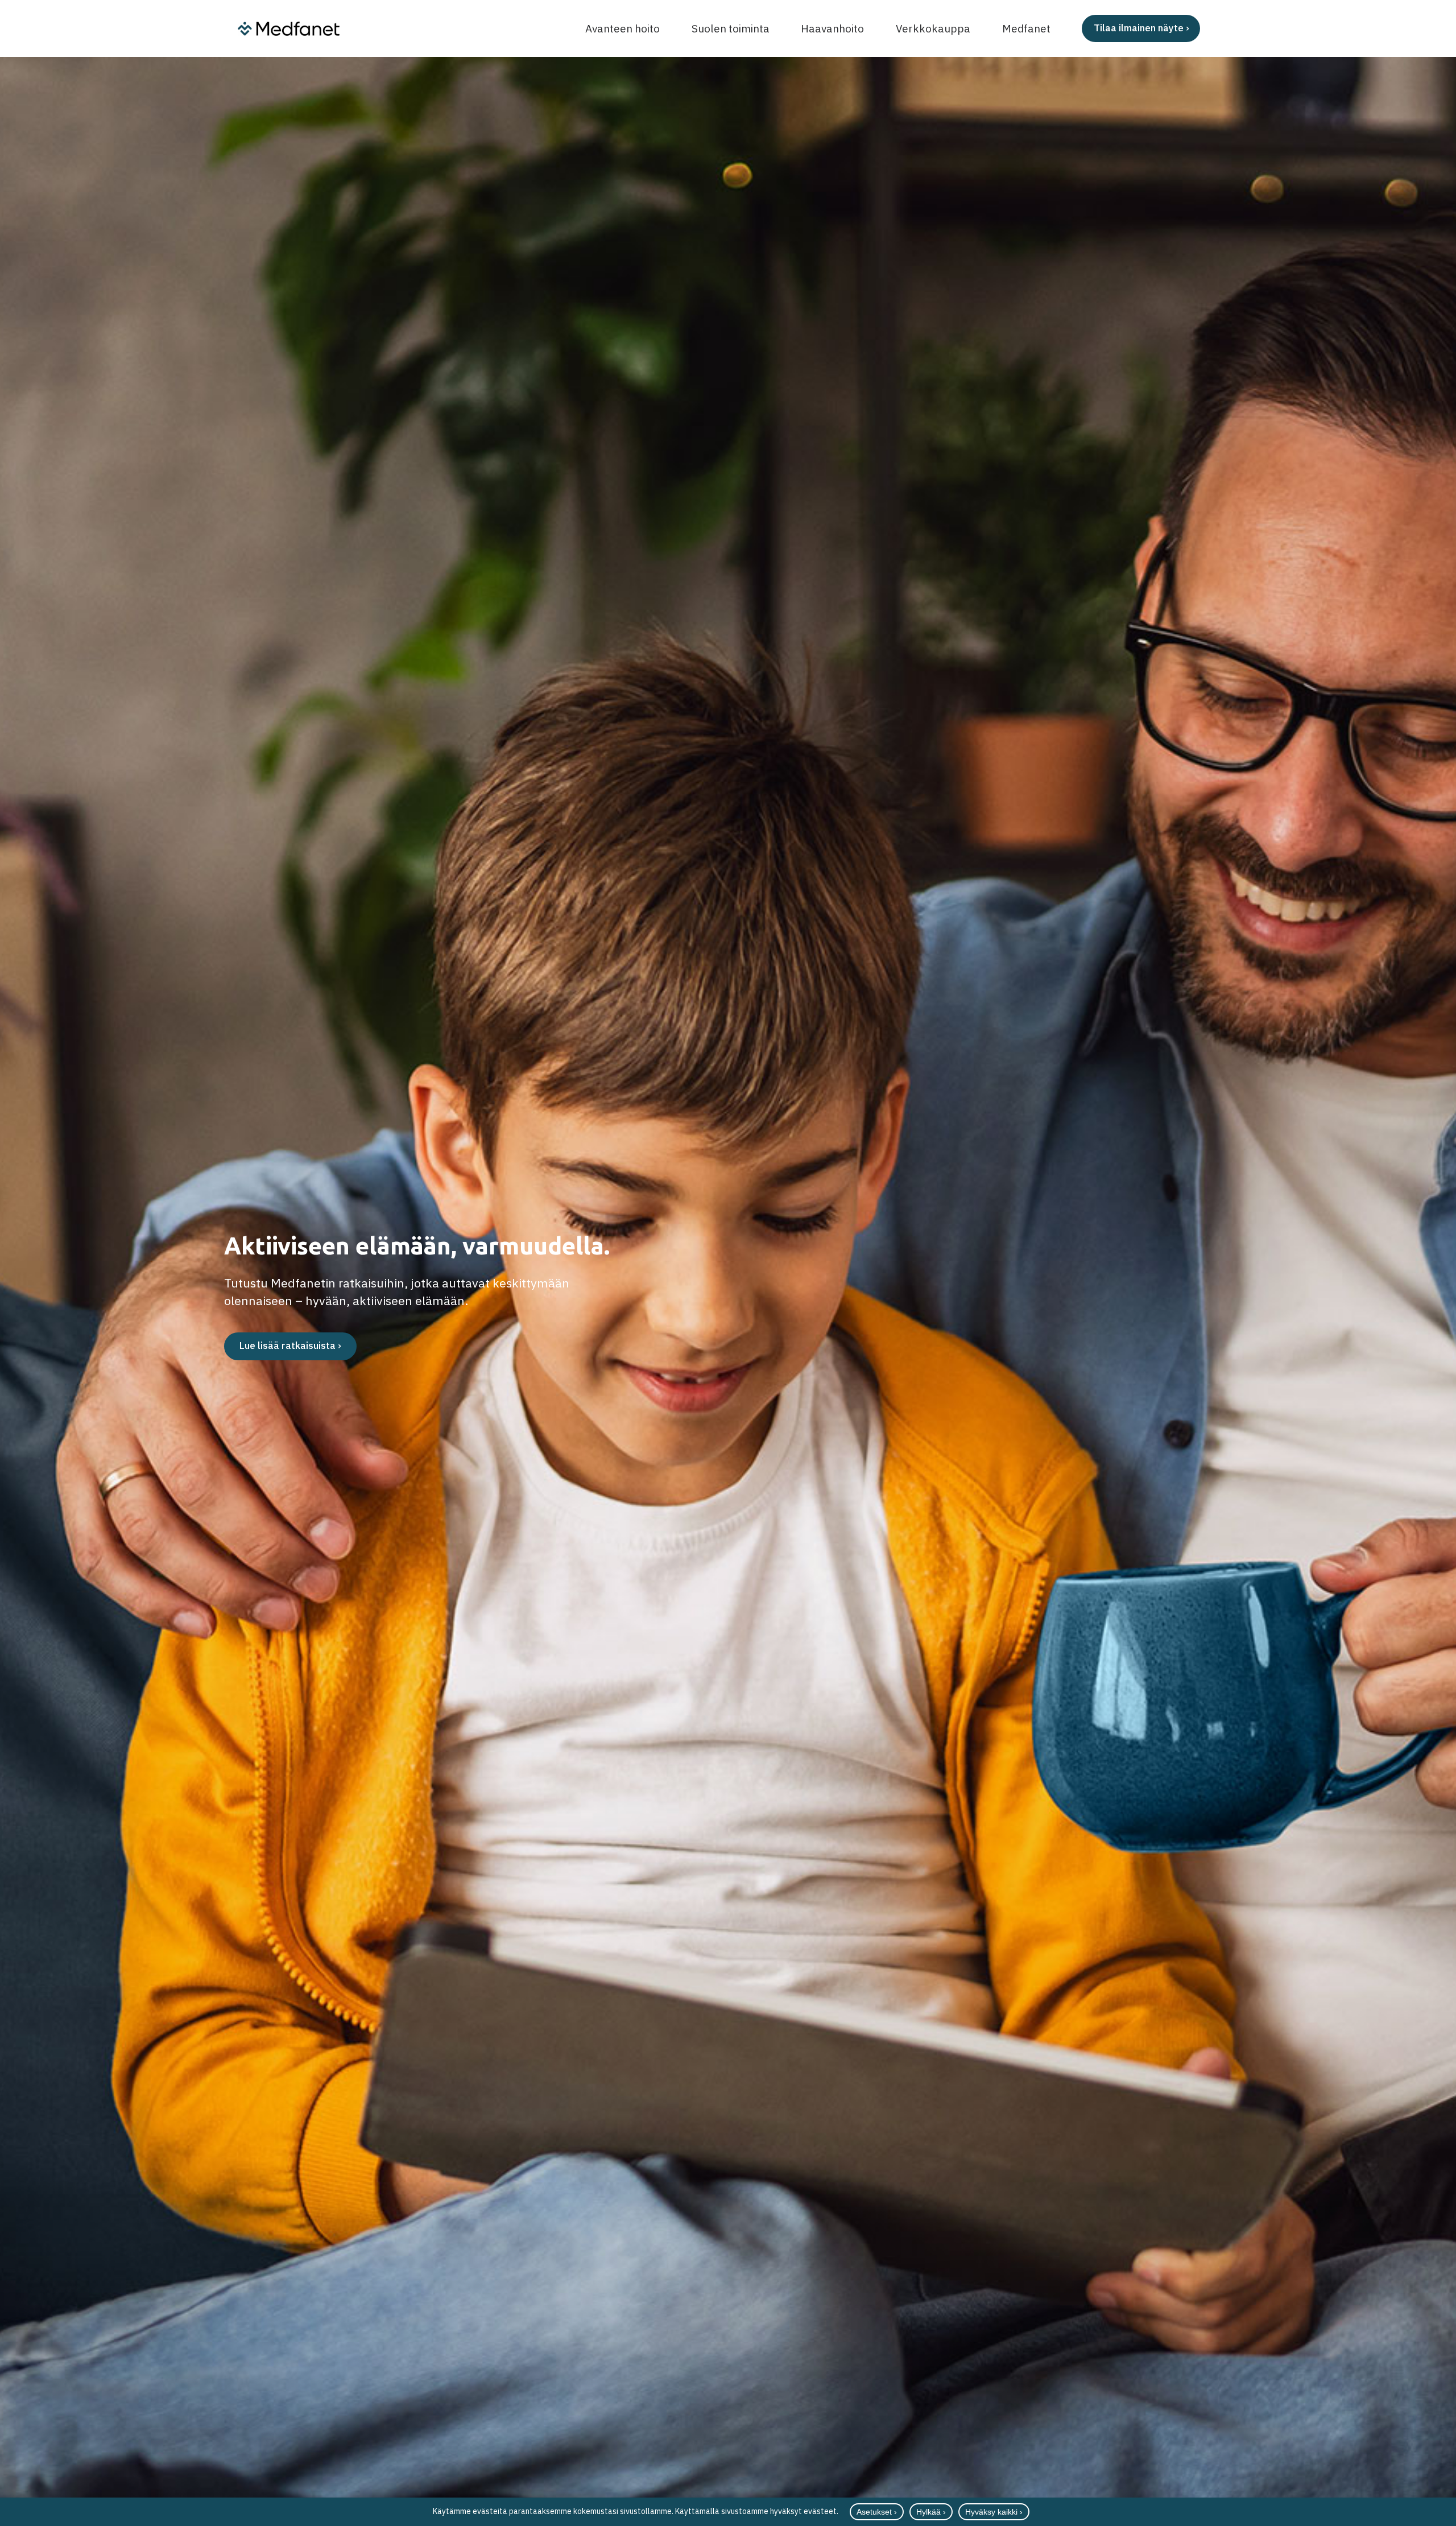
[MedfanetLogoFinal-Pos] (289, 29)
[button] (1232, 28)
